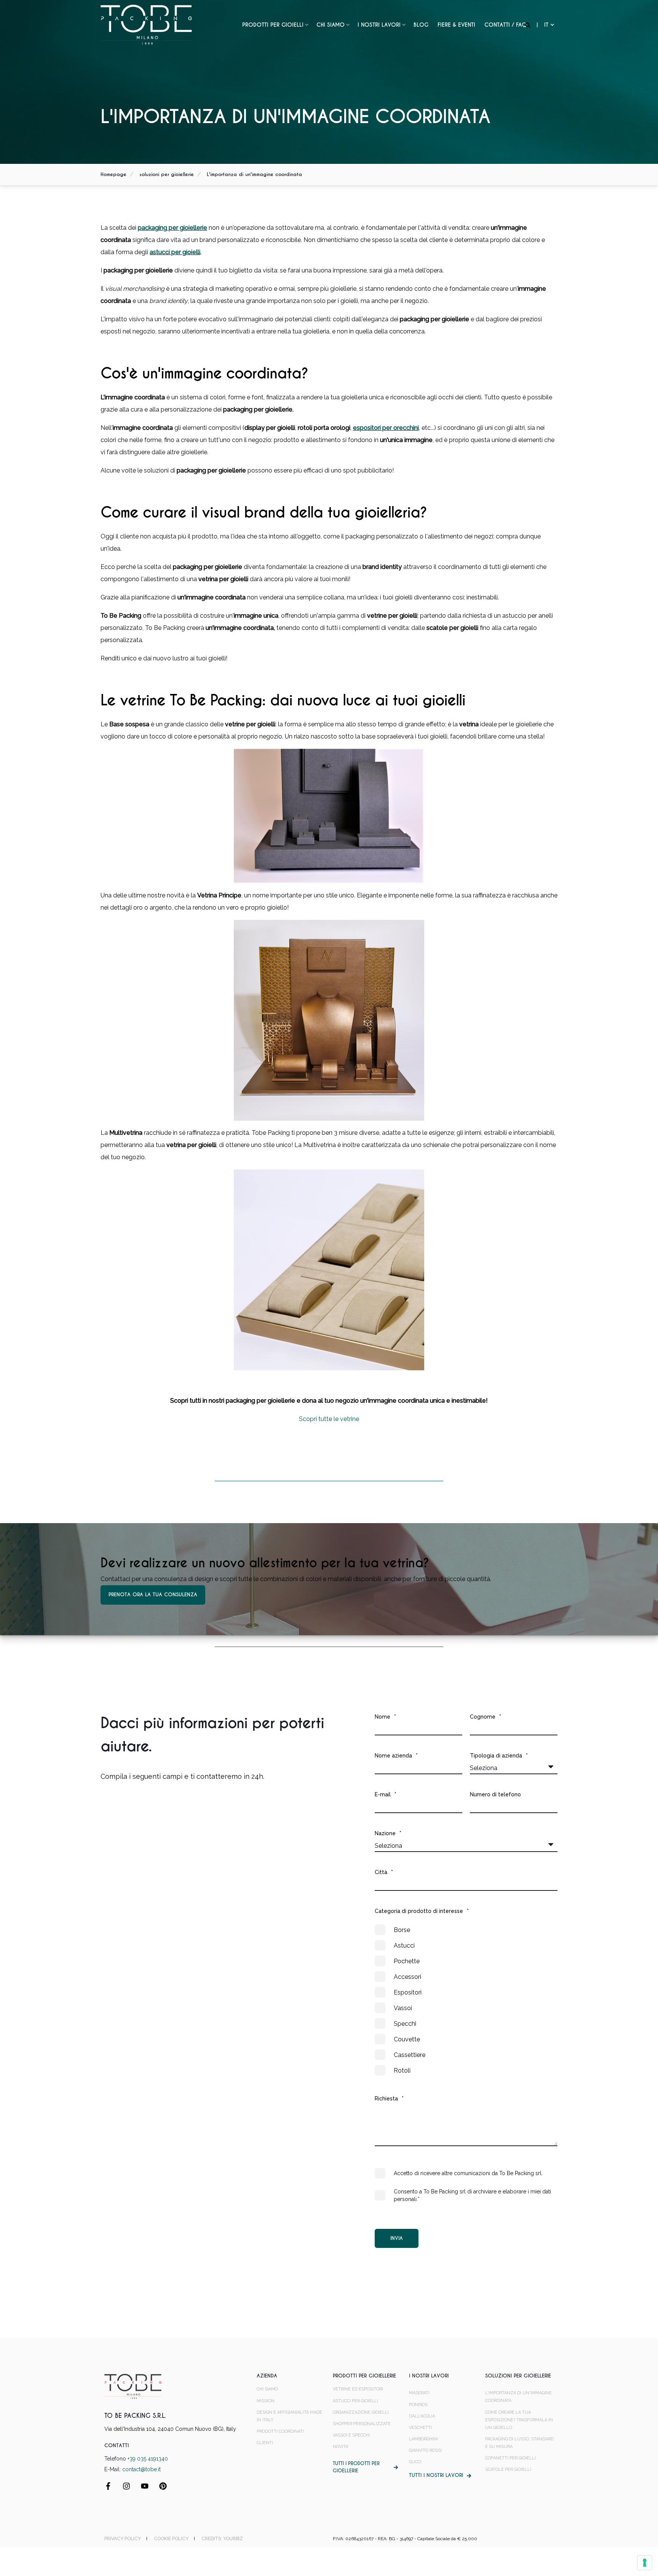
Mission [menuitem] (266, 2401)
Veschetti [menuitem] (420, 2428)
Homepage (113, 174)
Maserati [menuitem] (419, 2393)
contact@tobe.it (141, 2469)
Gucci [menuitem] (415, 2462)
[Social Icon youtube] (145, 2486)
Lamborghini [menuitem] (423, 2439)
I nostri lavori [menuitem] (379, 25)
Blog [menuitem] (421, 25)
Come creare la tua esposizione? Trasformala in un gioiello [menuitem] (519, 2420)
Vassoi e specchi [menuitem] (351, 2435)
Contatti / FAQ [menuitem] (505, 25)
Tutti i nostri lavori (436, 2475)
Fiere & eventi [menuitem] (456, 25)
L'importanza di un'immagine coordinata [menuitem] (518, 2397)
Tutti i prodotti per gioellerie (356, 2467)
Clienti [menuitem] (265, 2443)
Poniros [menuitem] (418, 2405)
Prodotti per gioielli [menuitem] (273, 25)
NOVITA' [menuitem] (341, 2447)
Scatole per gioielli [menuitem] (508, 2469)
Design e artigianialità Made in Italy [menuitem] (289, 2416)
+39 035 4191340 (148, 2459)
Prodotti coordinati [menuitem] (280, 2431)
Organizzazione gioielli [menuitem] (361, 2412)
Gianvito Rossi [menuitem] (425, 2450)
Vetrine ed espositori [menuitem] (358, 2389)
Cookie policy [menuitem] (171, 2539)
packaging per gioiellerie (172, 228)
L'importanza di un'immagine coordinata (254, 174)
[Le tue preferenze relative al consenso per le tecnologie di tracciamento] (645, 2563)
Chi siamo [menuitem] (331, 25)
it (546, 25)
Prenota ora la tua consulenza (153, 1595)
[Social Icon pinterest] (160, 2486)
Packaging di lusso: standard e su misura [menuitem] (519, 2443)
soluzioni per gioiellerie (167, 174)
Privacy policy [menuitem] (123, 2539)
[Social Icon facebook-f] (111, 2486)
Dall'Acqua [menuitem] (422, 2416)
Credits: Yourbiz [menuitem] (222, 2539)
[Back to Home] (146, 24)
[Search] (529, 25)
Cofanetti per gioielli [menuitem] (510, 2458)
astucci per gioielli (175, 252)
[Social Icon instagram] (126, 2486)
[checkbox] (466, 2000)
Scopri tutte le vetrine (329, 1419)
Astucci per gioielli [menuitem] (355, 2401)
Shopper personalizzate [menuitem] (362, 2424)
